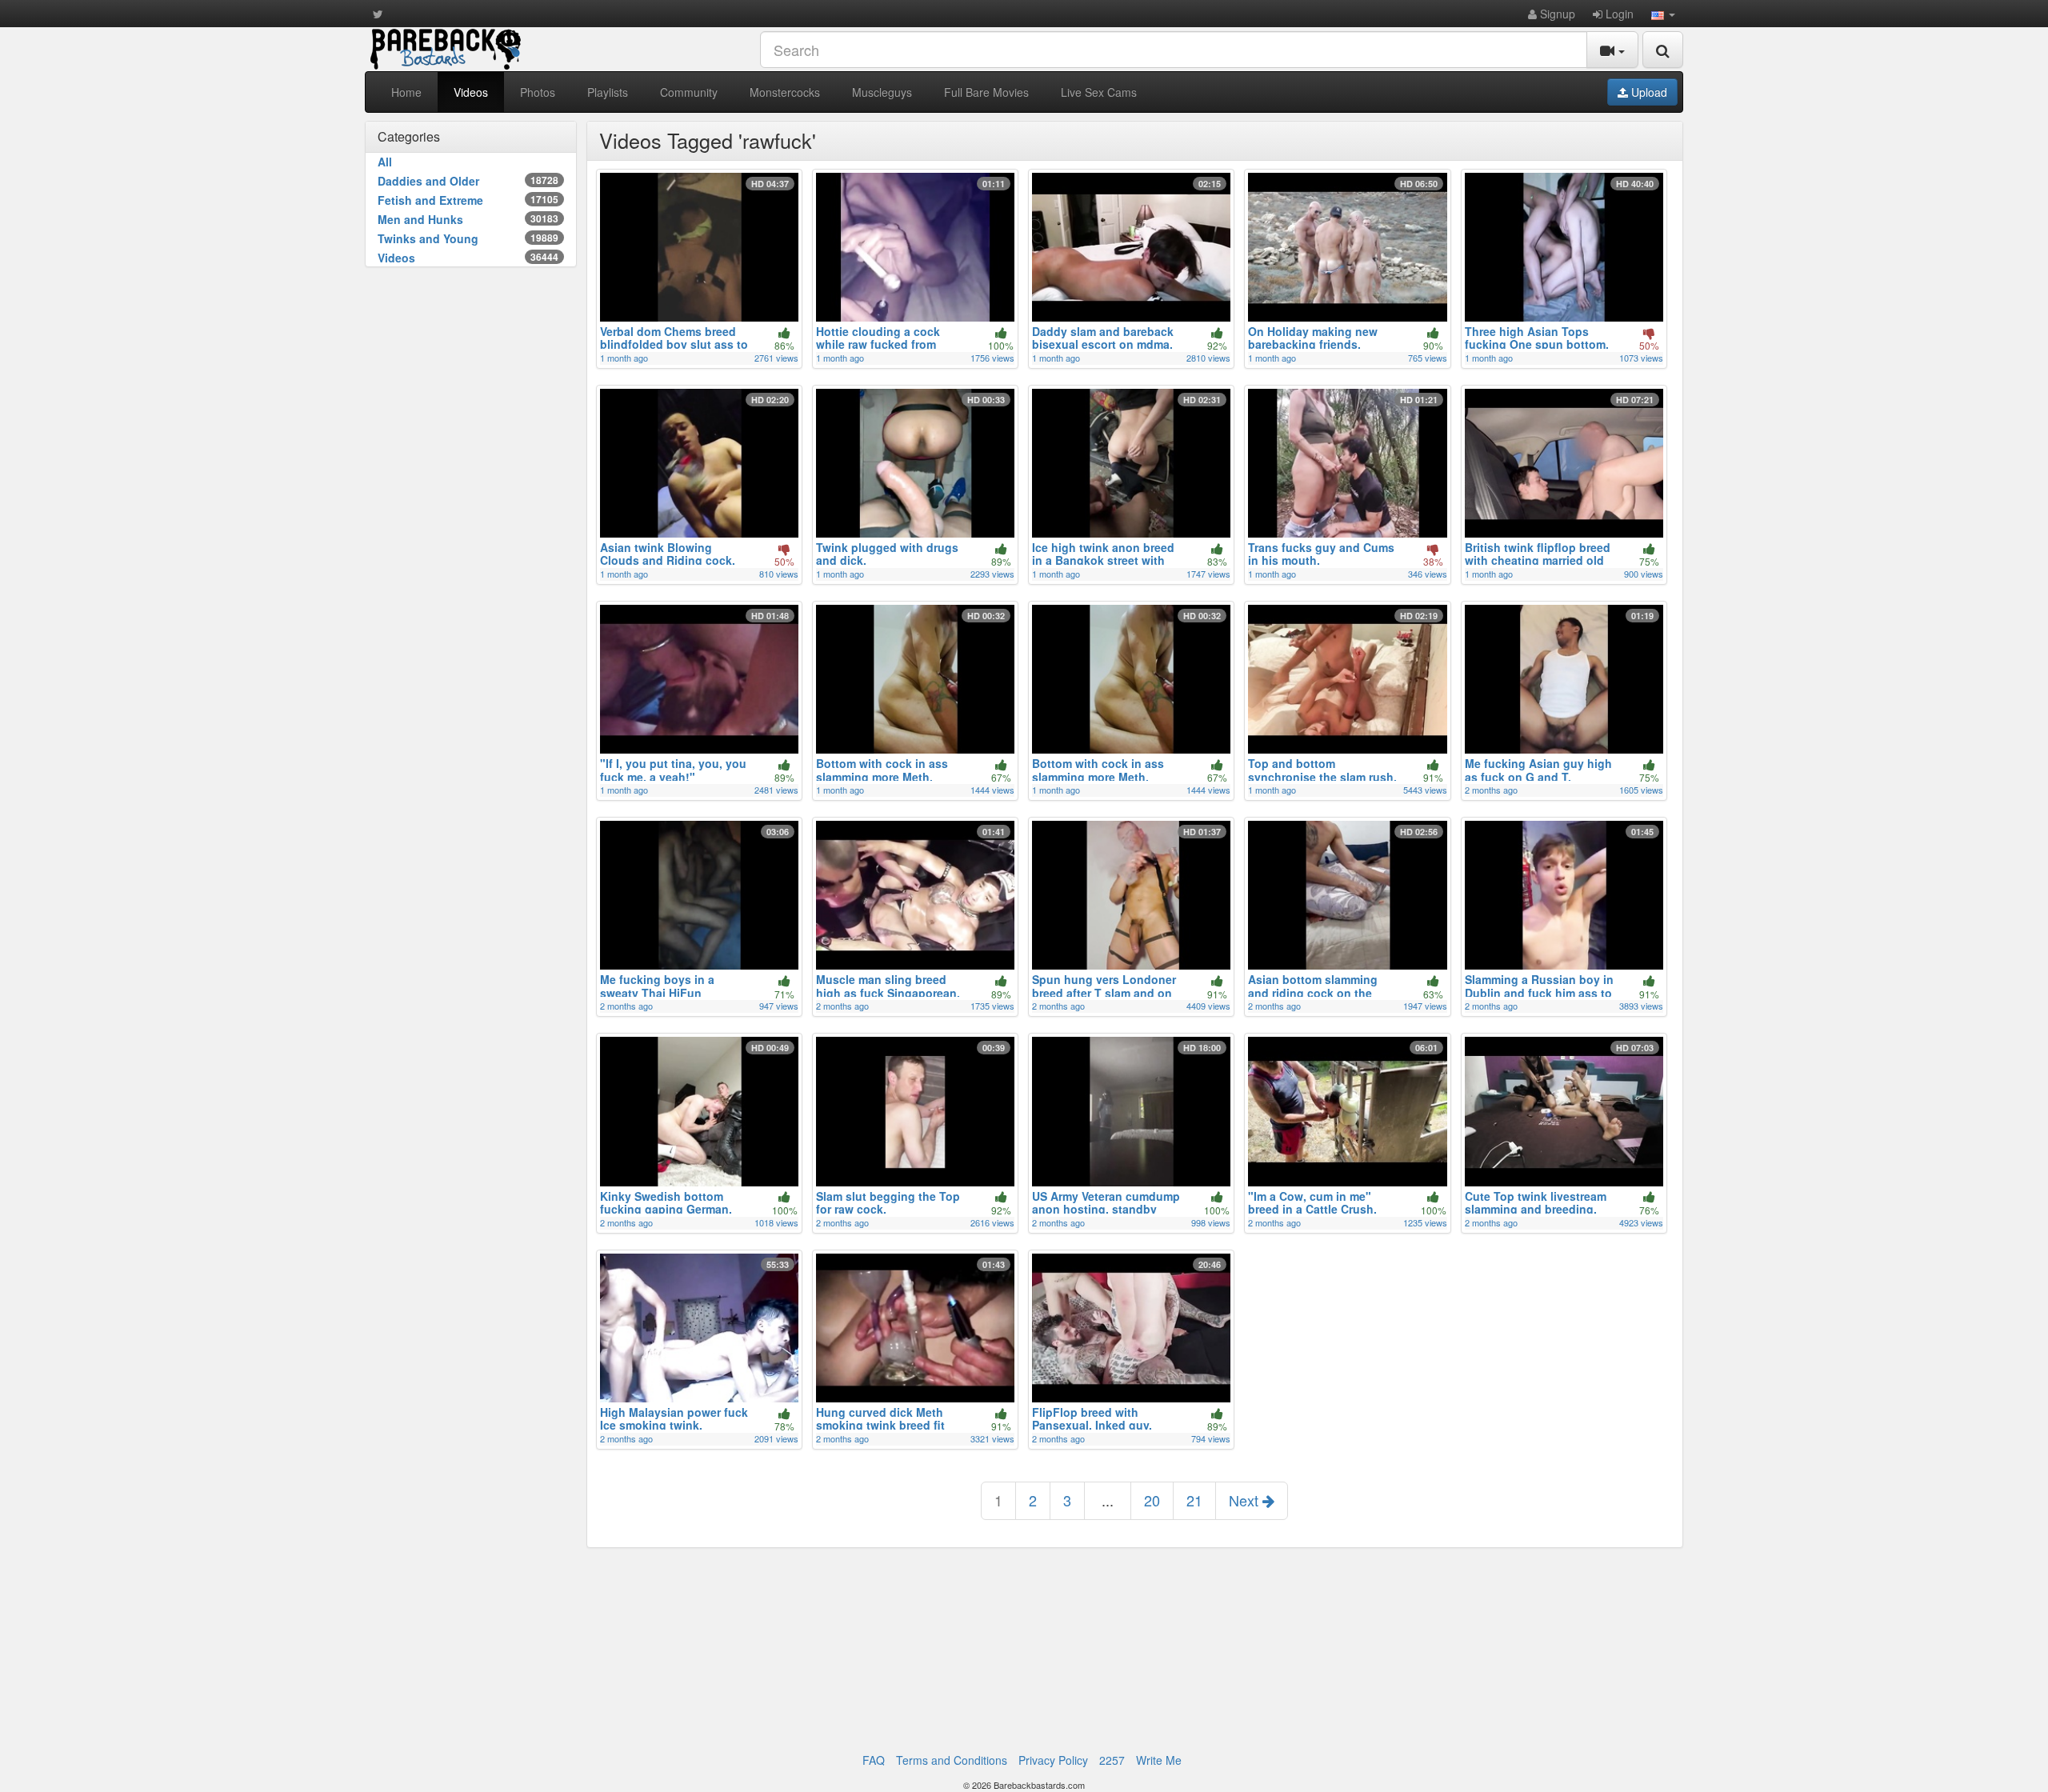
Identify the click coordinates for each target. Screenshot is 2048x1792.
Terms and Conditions (952, 1760)
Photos (538, 92)
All (385, 162)
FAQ (874, 1760)
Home (406, 92)
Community (689, 92)
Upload (1648, 92)
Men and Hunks (468, 219)
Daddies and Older (468, 181)
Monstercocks (785, 92)
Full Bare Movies (986, 92)
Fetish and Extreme (468, 200)
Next (1246, 1500)
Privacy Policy (1053, 1760)
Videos (471, 92)
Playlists (608, 92)
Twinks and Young (468, 238)
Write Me (1159, 1760)
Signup (1556, 14)
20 (1152, 1500)
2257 (1112, 1760)
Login (1618, 14)
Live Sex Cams (1099, 92)
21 (1194, 1500)
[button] (1663, 14)
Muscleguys (882, 92)
